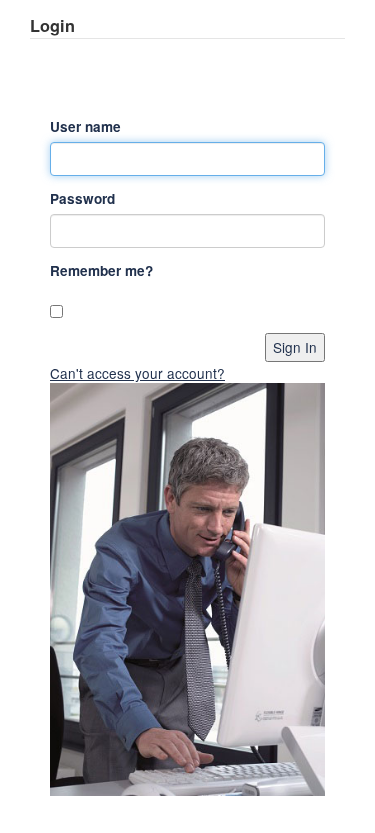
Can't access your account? (137, 373)
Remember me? (101, 270)
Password (82, 198)
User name (85, 126)
